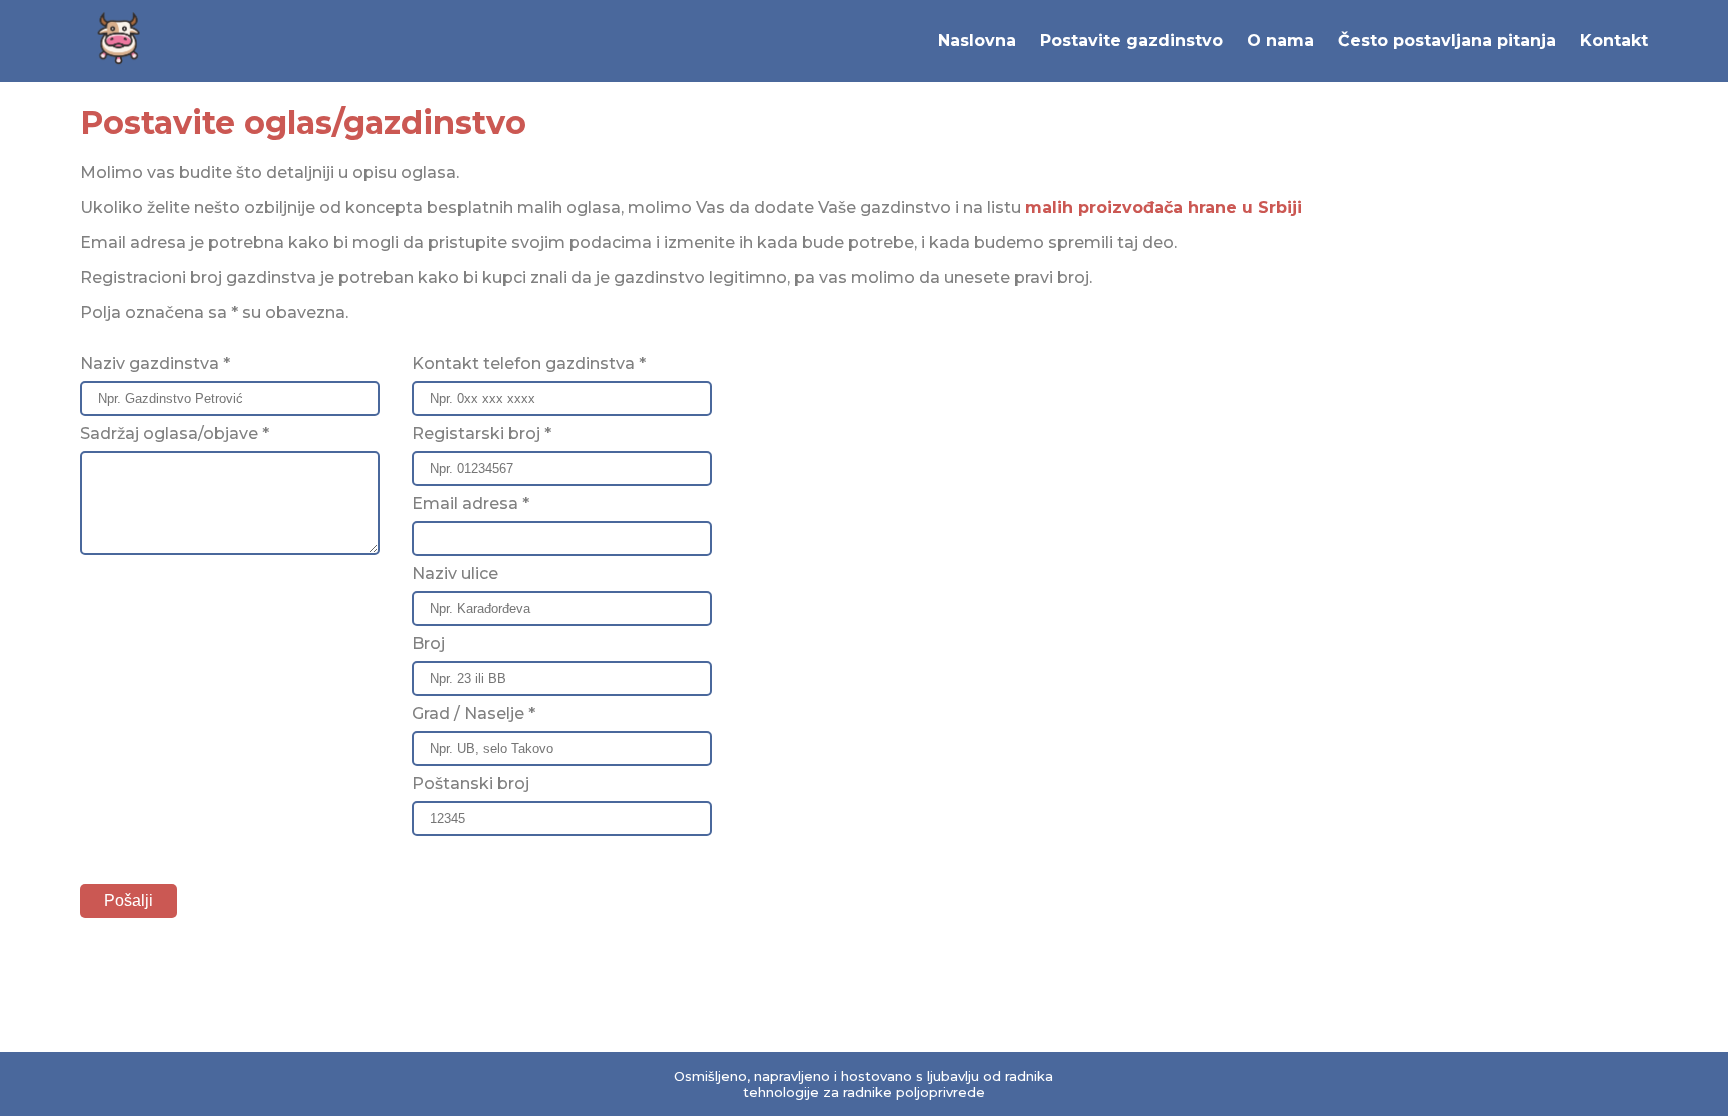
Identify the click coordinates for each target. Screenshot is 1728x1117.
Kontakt (1614, 40)
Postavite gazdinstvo (1131, 40)
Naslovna (977, 40)
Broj (428, 643)
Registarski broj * (481, 433)
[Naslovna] (120, 64)
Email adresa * (470, 503)
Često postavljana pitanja (1447, 40)
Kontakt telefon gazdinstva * (529, 363)
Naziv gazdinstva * (155, 363)
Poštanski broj (470, 783)
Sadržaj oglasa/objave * (174, 433)
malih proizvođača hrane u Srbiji (1163, 207)
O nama (1280, 40)
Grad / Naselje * (473, 713)
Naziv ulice (455, 573)
